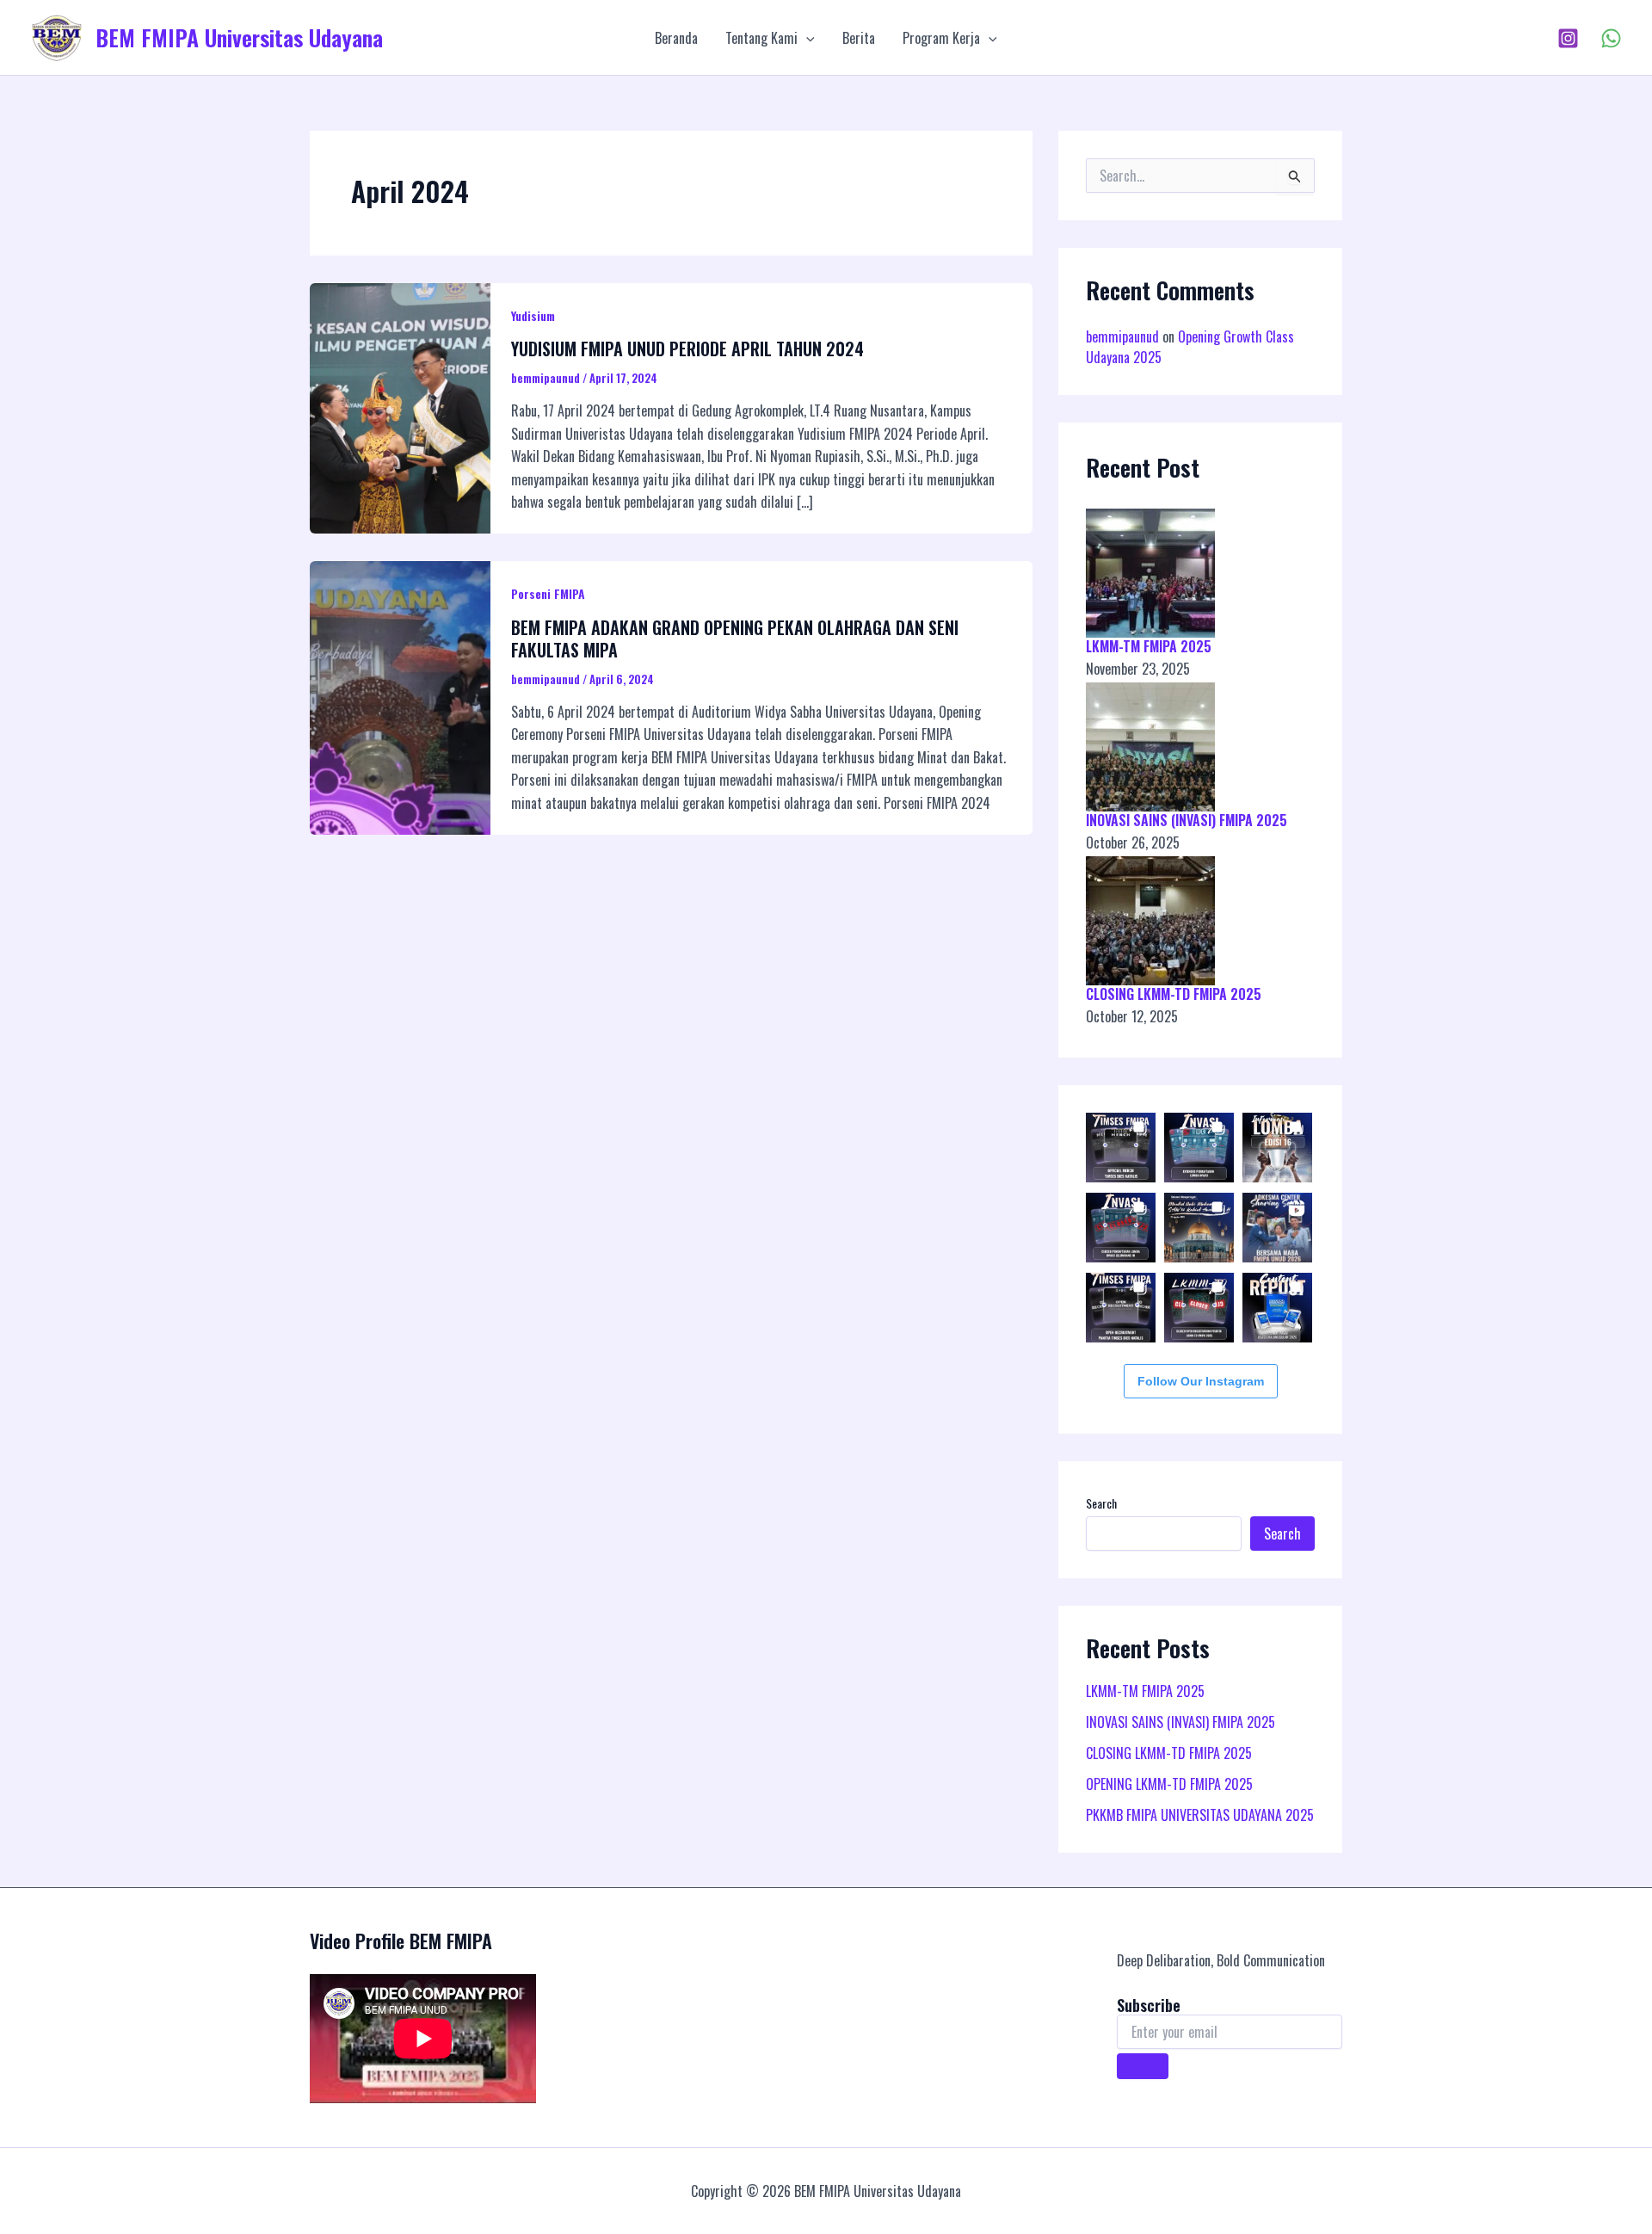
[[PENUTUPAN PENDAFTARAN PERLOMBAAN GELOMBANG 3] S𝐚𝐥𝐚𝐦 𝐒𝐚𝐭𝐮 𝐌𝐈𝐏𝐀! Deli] (1121, 1228)
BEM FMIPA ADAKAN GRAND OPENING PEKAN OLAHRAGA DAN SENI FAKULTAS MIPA (735, 639)
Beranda (676, 38)
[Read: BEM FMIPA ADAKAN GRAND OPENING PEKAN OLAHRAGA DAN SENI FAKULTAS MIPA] (400, 696)
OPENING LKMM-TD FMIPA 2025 (1169, 1784)
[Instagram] (1568, 38)
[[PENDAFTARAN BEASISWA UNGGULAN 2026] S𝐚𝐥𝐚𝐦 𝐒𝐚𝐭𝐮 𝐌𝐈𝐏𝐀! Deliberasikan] (1277, 1308)
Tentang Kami (761, 38)
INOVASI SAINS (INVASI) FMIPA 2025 (1187, 820)
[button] (806, 38)
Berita (859, 38)
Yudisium (533, 315)
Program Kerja (941, 38)
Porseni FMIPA (548, 593)
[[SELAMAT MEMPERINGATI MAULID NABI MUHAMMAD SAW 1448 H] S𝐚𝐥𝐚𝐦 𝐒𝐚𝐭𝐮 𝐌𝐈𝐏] (1199, 1228)
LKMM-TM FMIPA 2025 (1149, 646)
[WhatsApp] (1611, 38)
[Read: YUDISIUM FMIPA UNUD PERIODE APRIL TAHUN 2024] (400, 406)
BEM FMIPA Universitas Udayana (239, 37)
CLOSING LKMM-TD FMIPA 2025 (1174, 994)
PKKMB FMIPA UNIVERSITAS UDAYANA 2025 (1200, 1815)
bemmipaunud (1122, 336)
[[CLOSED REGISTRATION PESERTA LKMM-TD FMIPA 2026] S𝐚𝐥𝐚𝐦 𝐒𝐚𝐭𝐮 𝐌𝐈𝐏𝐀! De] (1199, 1308)
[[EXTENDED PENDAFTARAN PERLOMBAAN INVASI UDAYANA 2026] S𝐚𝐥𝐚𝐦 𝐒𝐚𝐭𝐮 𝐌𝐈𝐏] (1199, 1148)
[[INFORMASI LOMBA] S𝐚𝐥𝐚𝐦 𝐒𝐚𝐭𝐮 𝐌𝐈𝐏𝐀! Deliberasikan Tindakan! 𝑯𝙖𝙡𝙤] (1277, 1148)
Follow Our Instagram (1201, 1381)
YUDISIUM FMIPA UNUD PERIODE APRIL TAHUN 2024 (687, 349)
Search (1101, 1503)
